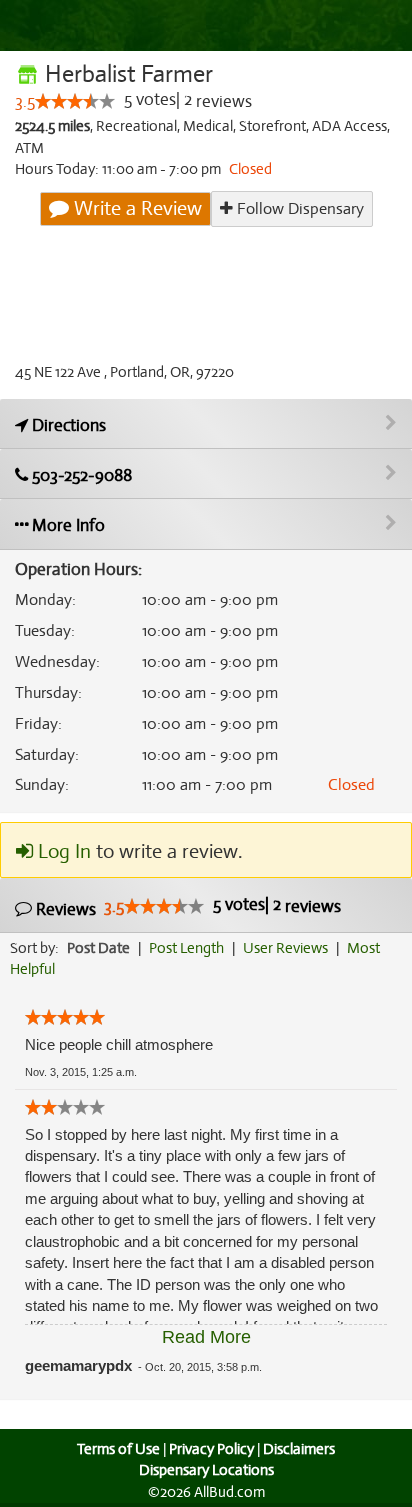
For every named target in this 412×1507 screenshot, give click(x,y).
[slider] (75, 101)
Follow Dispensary (298, 209)
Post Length (186, 948)
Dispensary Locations (206, 1470)
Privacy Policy (211, 1449)
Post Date (98, 948)
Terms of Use (118, 1449)
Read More (206, 1337)
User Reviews (285, 948)
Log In (62, 851)
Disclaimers (299, 1449)
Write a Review (135, 208)
